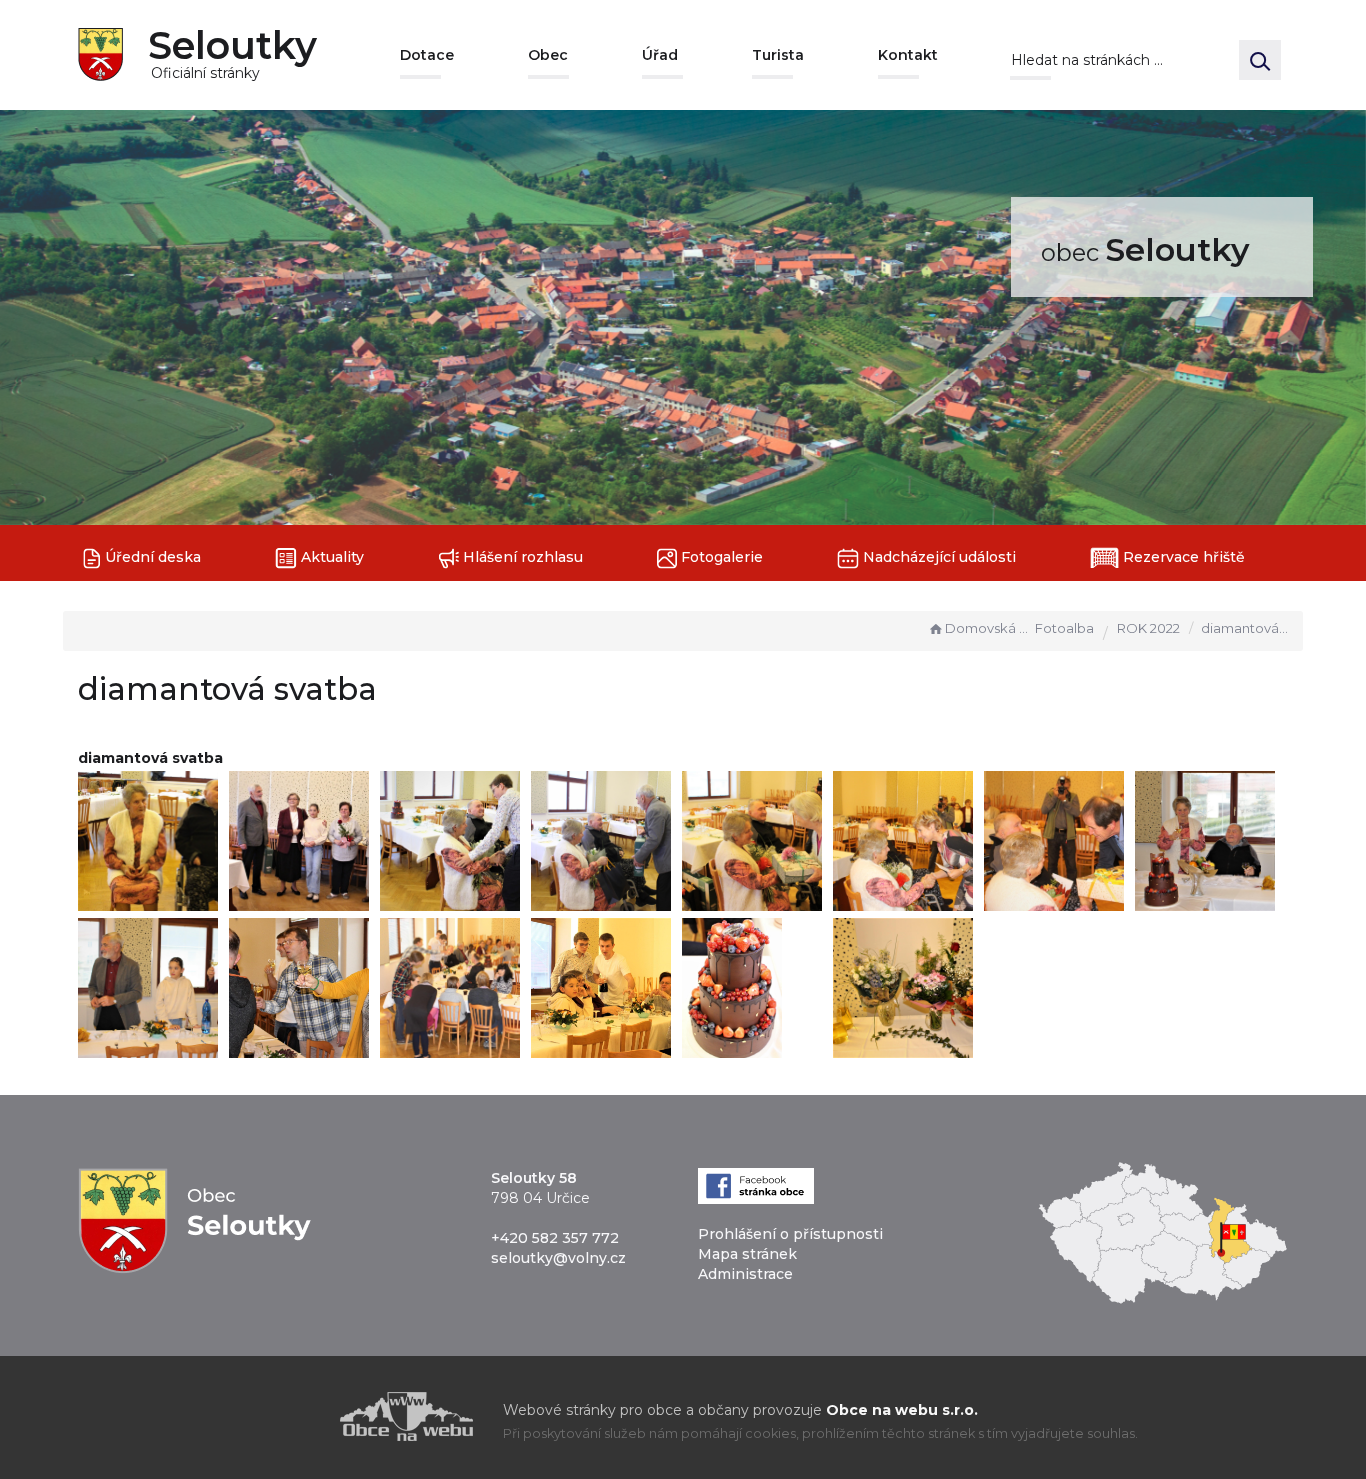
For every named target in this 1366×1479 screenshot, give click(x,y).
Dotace (427, 55)
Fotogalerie (720, 557)
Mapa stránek (747, 1254)
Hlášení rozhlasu (521, 557)
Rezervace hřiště (1182, 557)
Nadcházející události (937, 557)
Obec (548, 55)
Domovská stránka (988, 628)
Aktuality (330, 557)
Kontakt (908, 55)
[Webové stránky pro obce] (293, 1416)
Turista (778, 55)
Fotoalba (1064, 628)
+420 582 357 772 (555, 1238)
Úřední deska (151, 557)
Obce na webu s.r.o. (902, 1410)
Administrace (745, 1274)
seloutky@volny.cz (558, 1258)
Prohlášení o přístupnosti (790, 1234)
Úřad (660, 55)
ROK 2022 (1148, 628)
